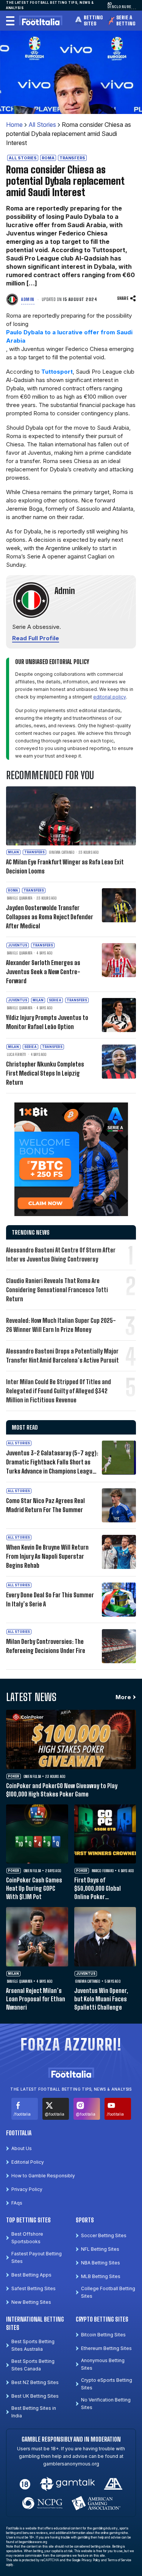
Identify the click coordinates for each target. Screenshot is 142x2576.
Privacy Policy (27, 2189)
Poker (14, 1776)
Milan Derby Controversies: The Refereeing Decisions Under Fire (46, 1646)
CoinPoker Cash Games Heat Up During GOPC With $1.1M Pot (34, 1888)
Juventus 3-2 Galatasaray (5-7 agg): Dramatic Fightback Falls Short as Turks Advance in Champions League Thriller (52, 1463)
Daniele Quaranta (20, 898)
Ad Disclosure (119, 5)
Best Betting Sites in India (34, 2412)
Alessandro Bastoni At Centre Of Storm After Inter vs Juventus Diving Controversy (61, 1254)
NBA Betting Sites (101, 2263)
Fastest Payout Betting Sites (37, 2257)
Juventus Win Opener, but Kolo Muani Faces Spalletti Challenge (101, 1999)
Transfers (72, 158)
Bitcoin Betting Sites (103, 2335)
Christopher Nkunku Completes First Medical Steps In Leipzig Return (45, 1073)
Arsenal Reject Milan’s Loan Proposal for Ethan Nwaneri (36, 1999)
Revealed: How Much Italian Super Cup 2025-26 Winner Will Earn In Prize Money (61, 1325)
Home (14, 125)
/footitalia (22, 2114)
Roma (48, 158)
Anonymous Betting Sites (103, 2364)
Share (123, 298)
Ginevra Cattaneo (62, 852)
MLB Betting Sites (101, 2276)
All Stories (42, 125)
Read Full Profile (36, 638)
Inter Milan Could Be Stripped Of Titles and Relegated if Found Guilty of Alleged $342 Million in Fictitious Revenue (59, 1391)
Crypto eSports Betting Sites (107, 2384)
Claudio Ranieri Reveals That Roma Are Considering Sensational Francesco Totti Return (57, 1290)
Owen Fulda (32, 1776)
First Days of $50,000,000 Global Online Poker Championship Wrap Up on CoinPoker (102, 1889)
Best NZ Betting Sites (35, 2382)
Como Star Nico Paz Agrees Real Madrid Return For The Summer (45, 1505)
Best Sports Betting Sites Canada (33, 2365)
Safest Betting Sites (34, 2288)
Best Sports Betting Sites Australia (33, 2345)
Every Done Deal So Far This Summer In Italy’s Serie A (50, 1599)
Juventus (18, 945)
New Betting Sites (31, 2302)
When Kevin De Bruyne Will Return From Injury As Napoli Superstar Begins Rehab (47, 1556)
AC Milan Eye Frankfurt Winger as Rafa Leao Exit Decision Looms (65, 866)
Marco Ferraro (103, 1871)
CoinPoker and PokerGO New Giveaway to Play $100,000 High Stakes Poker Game (62, 1790)
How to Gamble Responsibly (43, 2176)
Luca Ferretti (17, 1054)
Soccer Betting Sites (104, 2235)
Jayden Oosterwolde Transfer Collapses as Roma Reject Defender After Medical (50, 917)
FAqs (17, 2203)
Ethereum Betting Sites (106, 2348)
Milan (13, 852)
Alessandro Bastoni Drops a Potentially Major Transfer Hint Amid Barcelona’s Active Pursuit (62, 1356)
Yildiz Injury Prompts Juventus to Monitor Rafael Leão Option (47, 1022)
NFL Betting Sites (100, 2249)
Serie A (55, 1000)
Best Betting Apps (31, 2275)
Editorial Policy (28, 2162)
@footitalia (55, 2114)
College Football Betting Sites (108, 2292)
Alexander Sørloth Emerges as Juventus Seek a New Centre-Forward (43, 972)
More (123, 1697)
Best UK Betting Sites (35, 2396)
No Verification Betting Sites (106, 2404)
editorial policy (110, 697)
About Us (22, 2148)
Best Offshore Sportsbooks (27, 2238)
